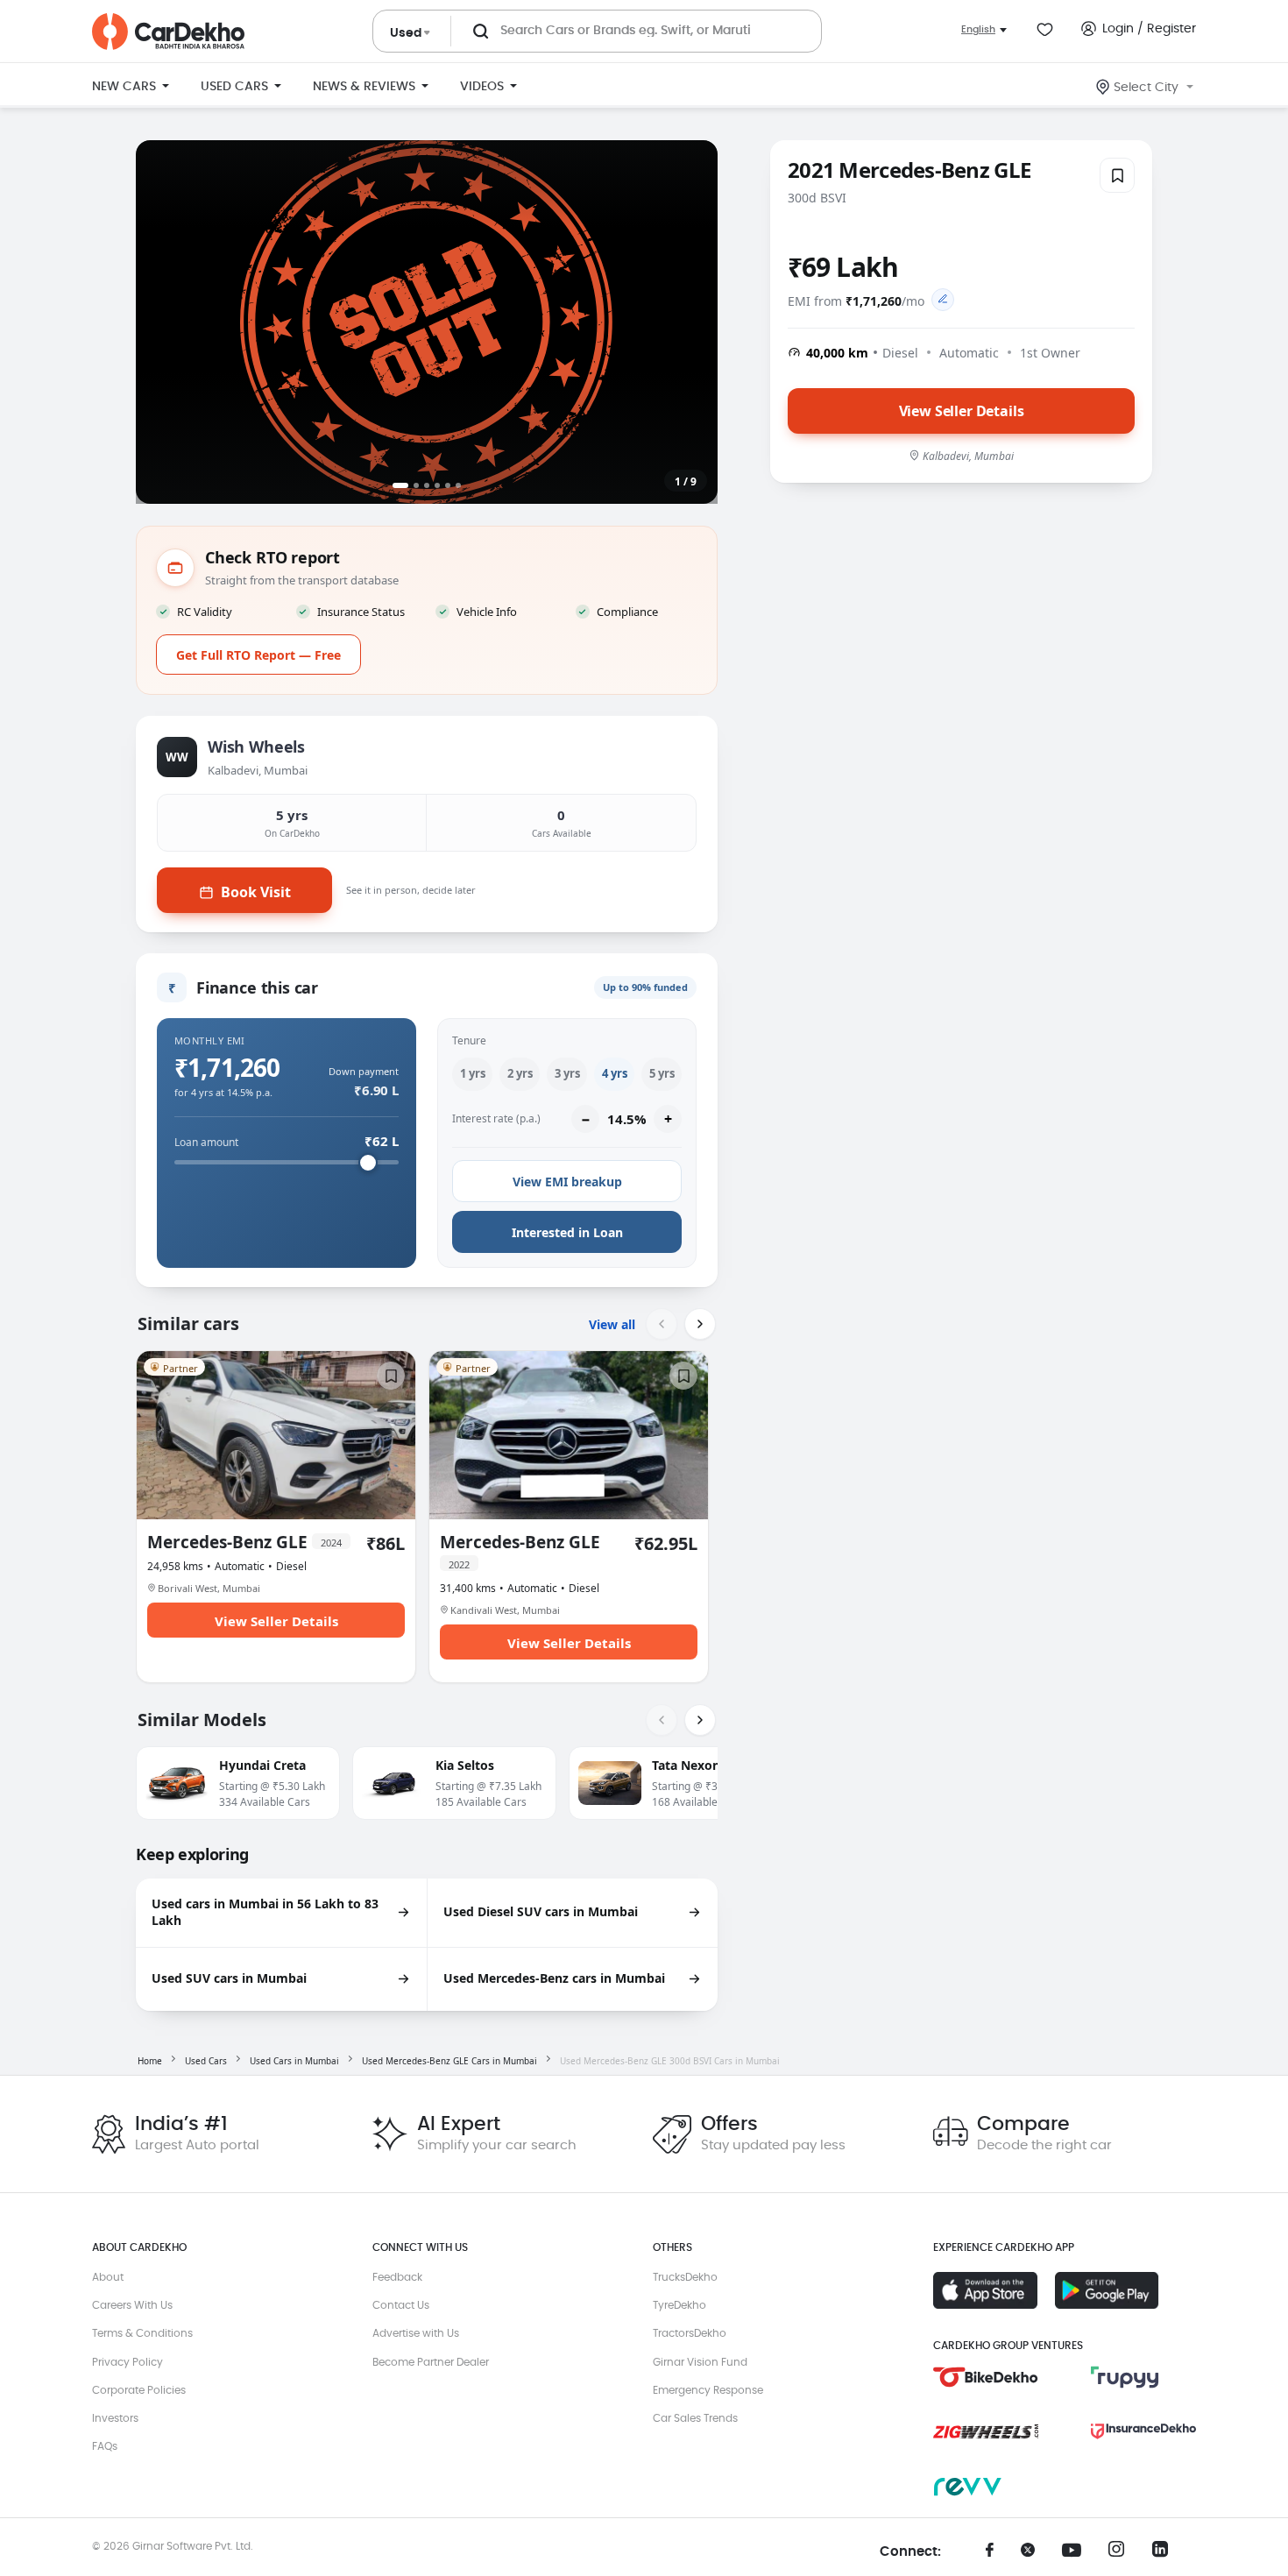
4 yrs (615, 1073)
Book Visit (256, 892)
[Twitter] (1034, 2556)
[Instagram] (1122, 2554)
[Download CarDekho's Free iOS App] (985, 2290)
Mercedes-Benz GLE (244, 1543)
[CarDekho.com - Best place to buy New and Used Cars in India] (168, 32)
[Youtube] (1078, 2551)
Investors (115, 2418)
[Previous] (662, 1324)
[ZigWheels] (986, 2431)
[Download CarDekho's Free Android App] (1107, 2290)
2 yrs (520, 1073)
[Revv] (986, 2487)
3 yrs (567, 1073)
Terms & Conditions (142, 2333)
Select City (1146, 88)
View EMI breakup (567, 1182)
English (978, 29)
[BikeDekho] (986, 2377)
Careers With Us (132, 2305)
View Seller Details (962, 410)
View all (612, 1324)
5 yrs (662, 1073)
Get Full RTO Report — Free (258, 655)
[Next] (700, 1324)
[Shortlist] (1117, 175)
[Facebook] (990, 2556)
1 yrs (473, 1073)
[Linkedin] (1165, 2554)
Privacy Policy (127, 2362)
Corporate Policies (139, 2390)
